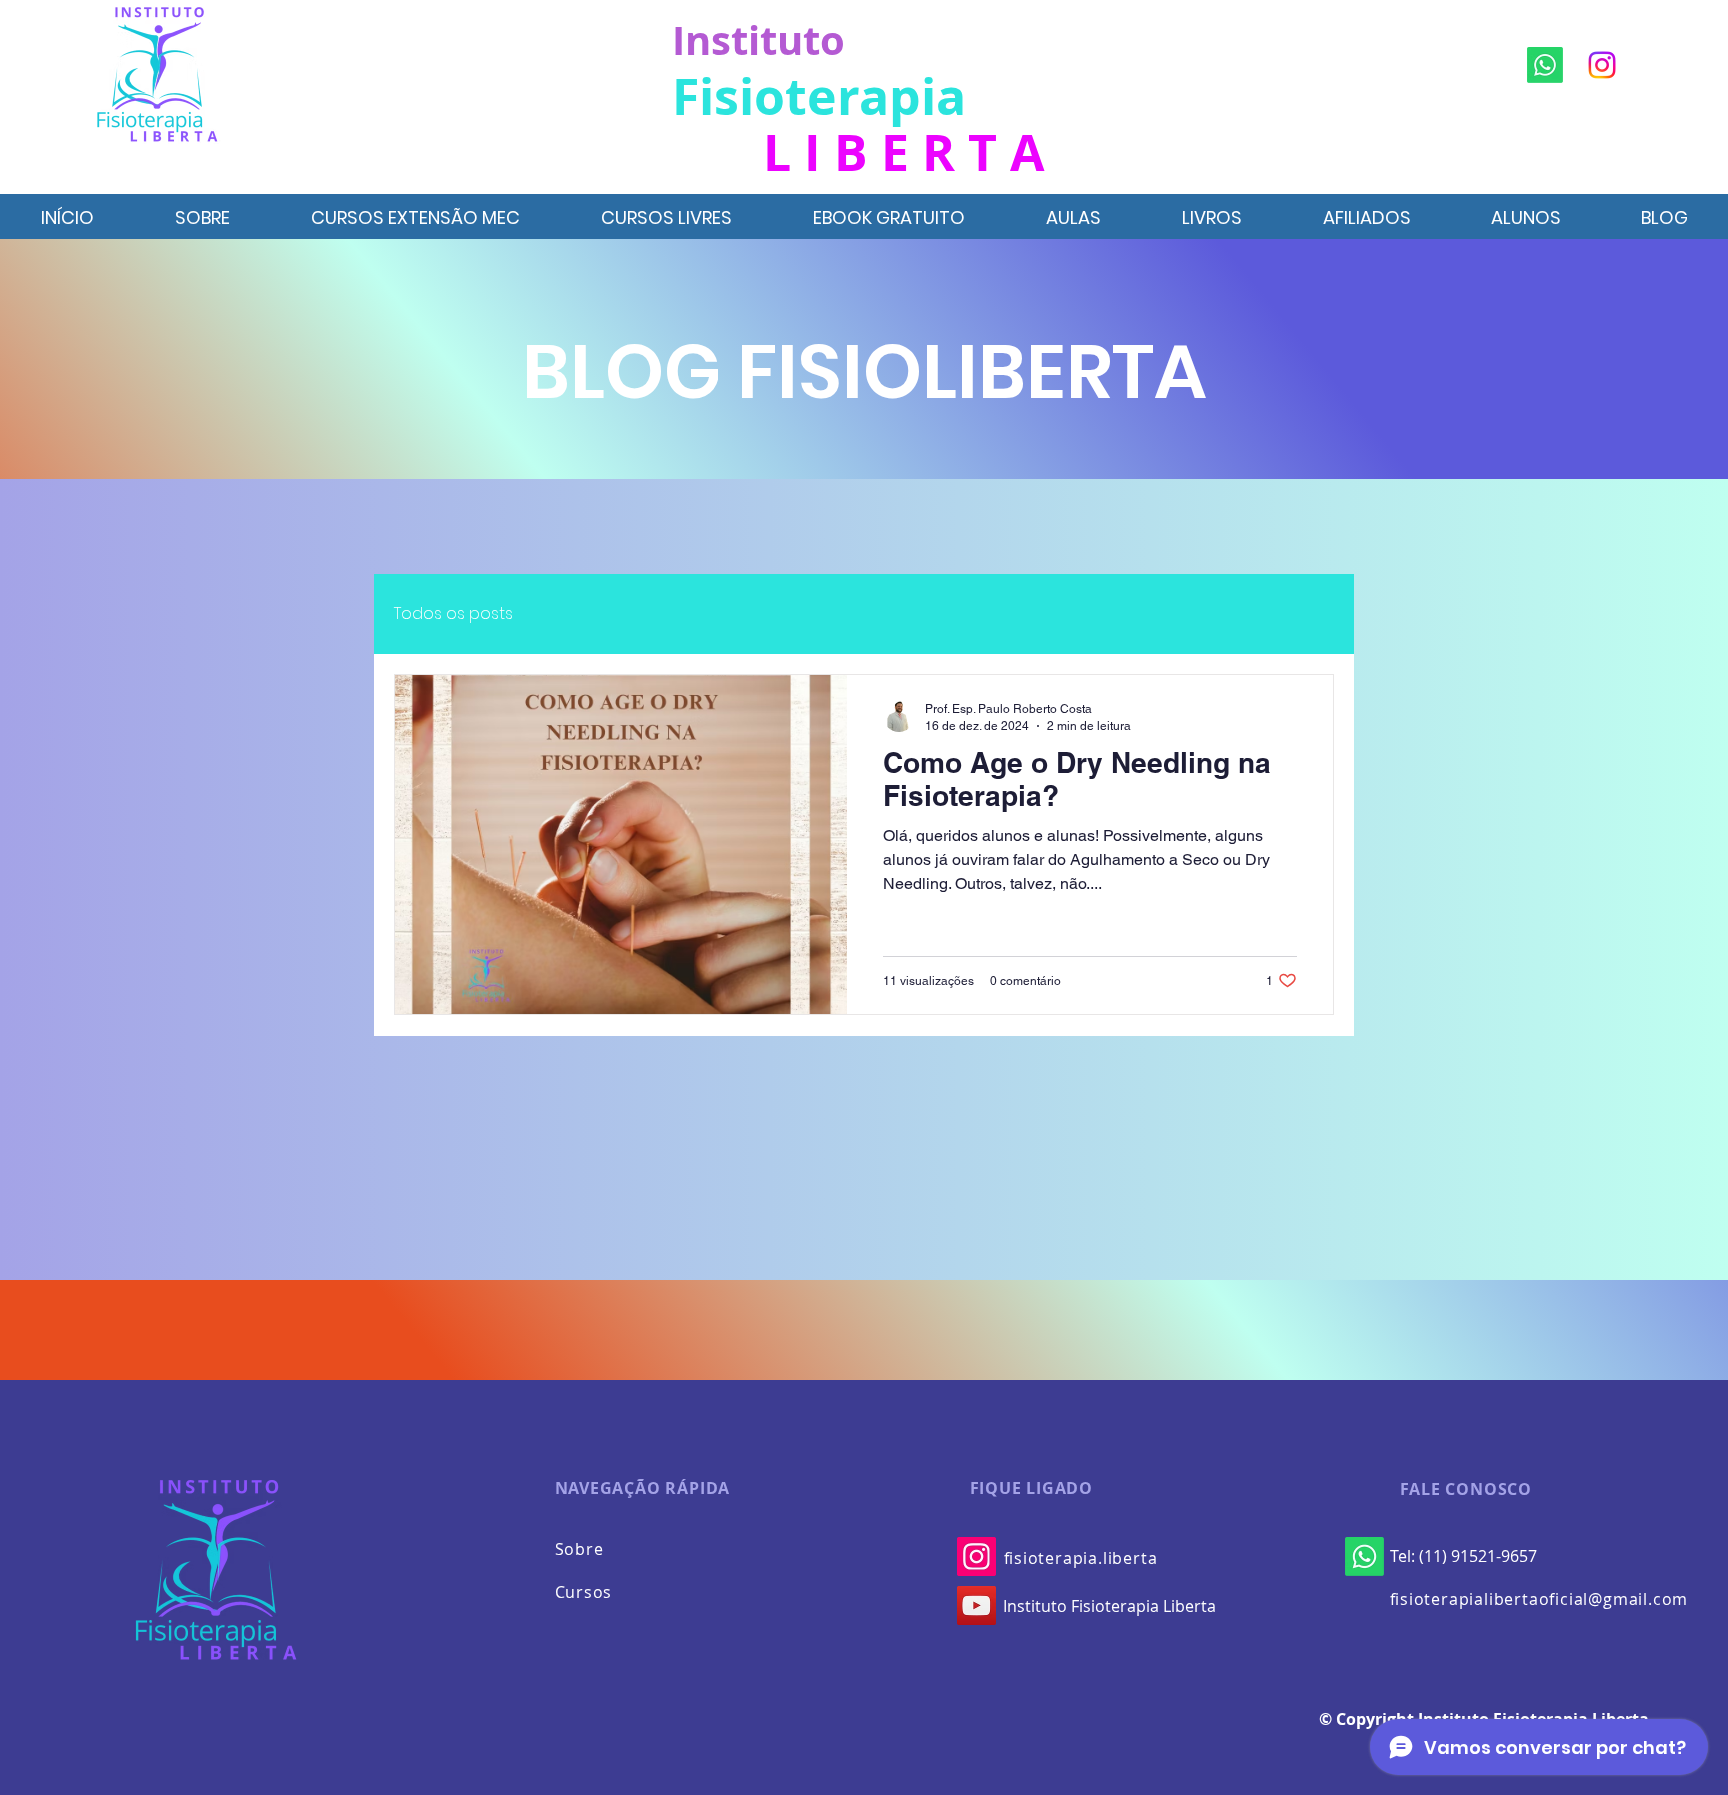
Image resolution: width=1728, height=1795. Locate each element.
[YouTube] (976, 1605)
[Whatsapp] (1545, 65)
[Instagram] (1602, 65)
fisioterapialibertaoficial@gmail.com (1539, 1599)
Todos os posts (453, 614)
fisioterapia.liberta (1081, 1558)
